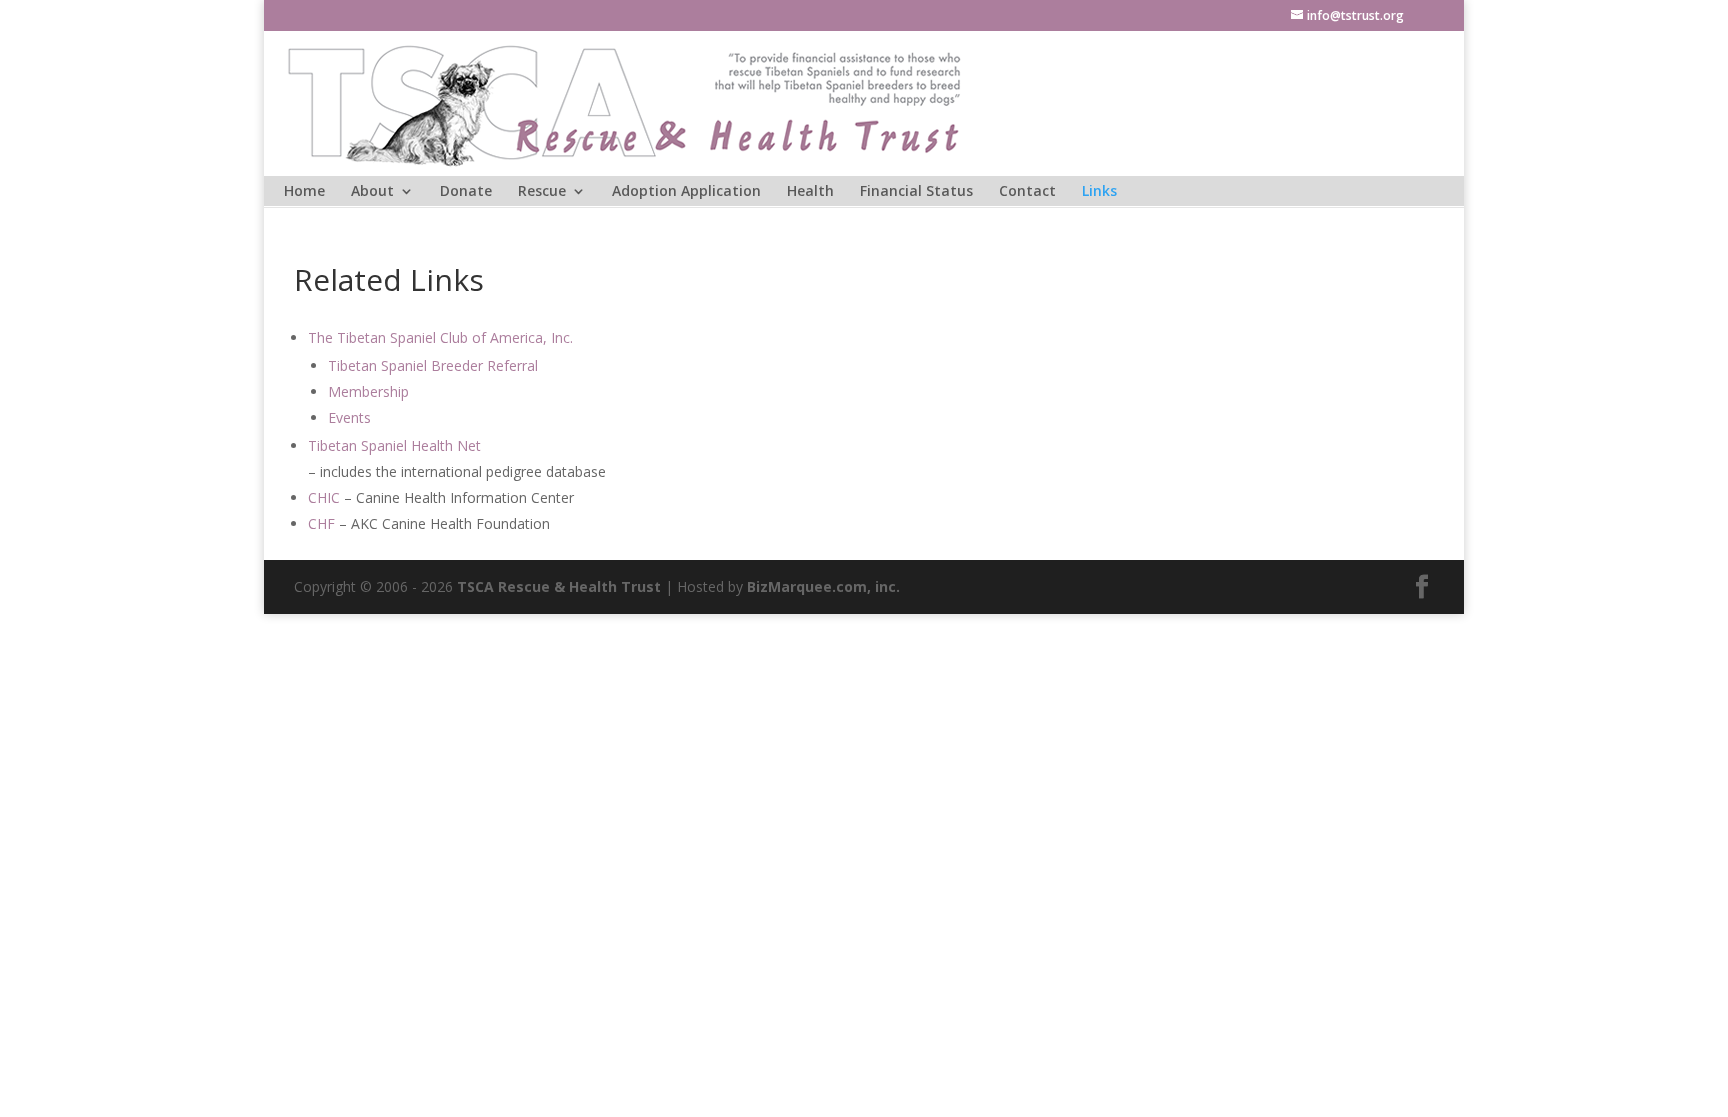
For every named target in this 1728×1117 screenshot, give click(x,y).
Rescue (542, 192)
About (372, 192)
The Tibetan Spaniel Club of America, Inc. (440, 337)
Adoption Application (686, 192)
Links (1099, 192)
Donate (466, 192)
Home (304, 192)
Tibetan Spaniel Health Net (394, 445)
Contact (1027, 192)
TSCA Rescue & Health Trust (559, 586)
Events (349, 417)
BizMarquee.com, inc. (823, 586)
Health (810, 192)
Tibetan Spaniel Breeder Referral (433, 365)
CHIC (324, 497)
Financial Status (916, 192)
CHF (321, 523)
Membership (368, 391)
